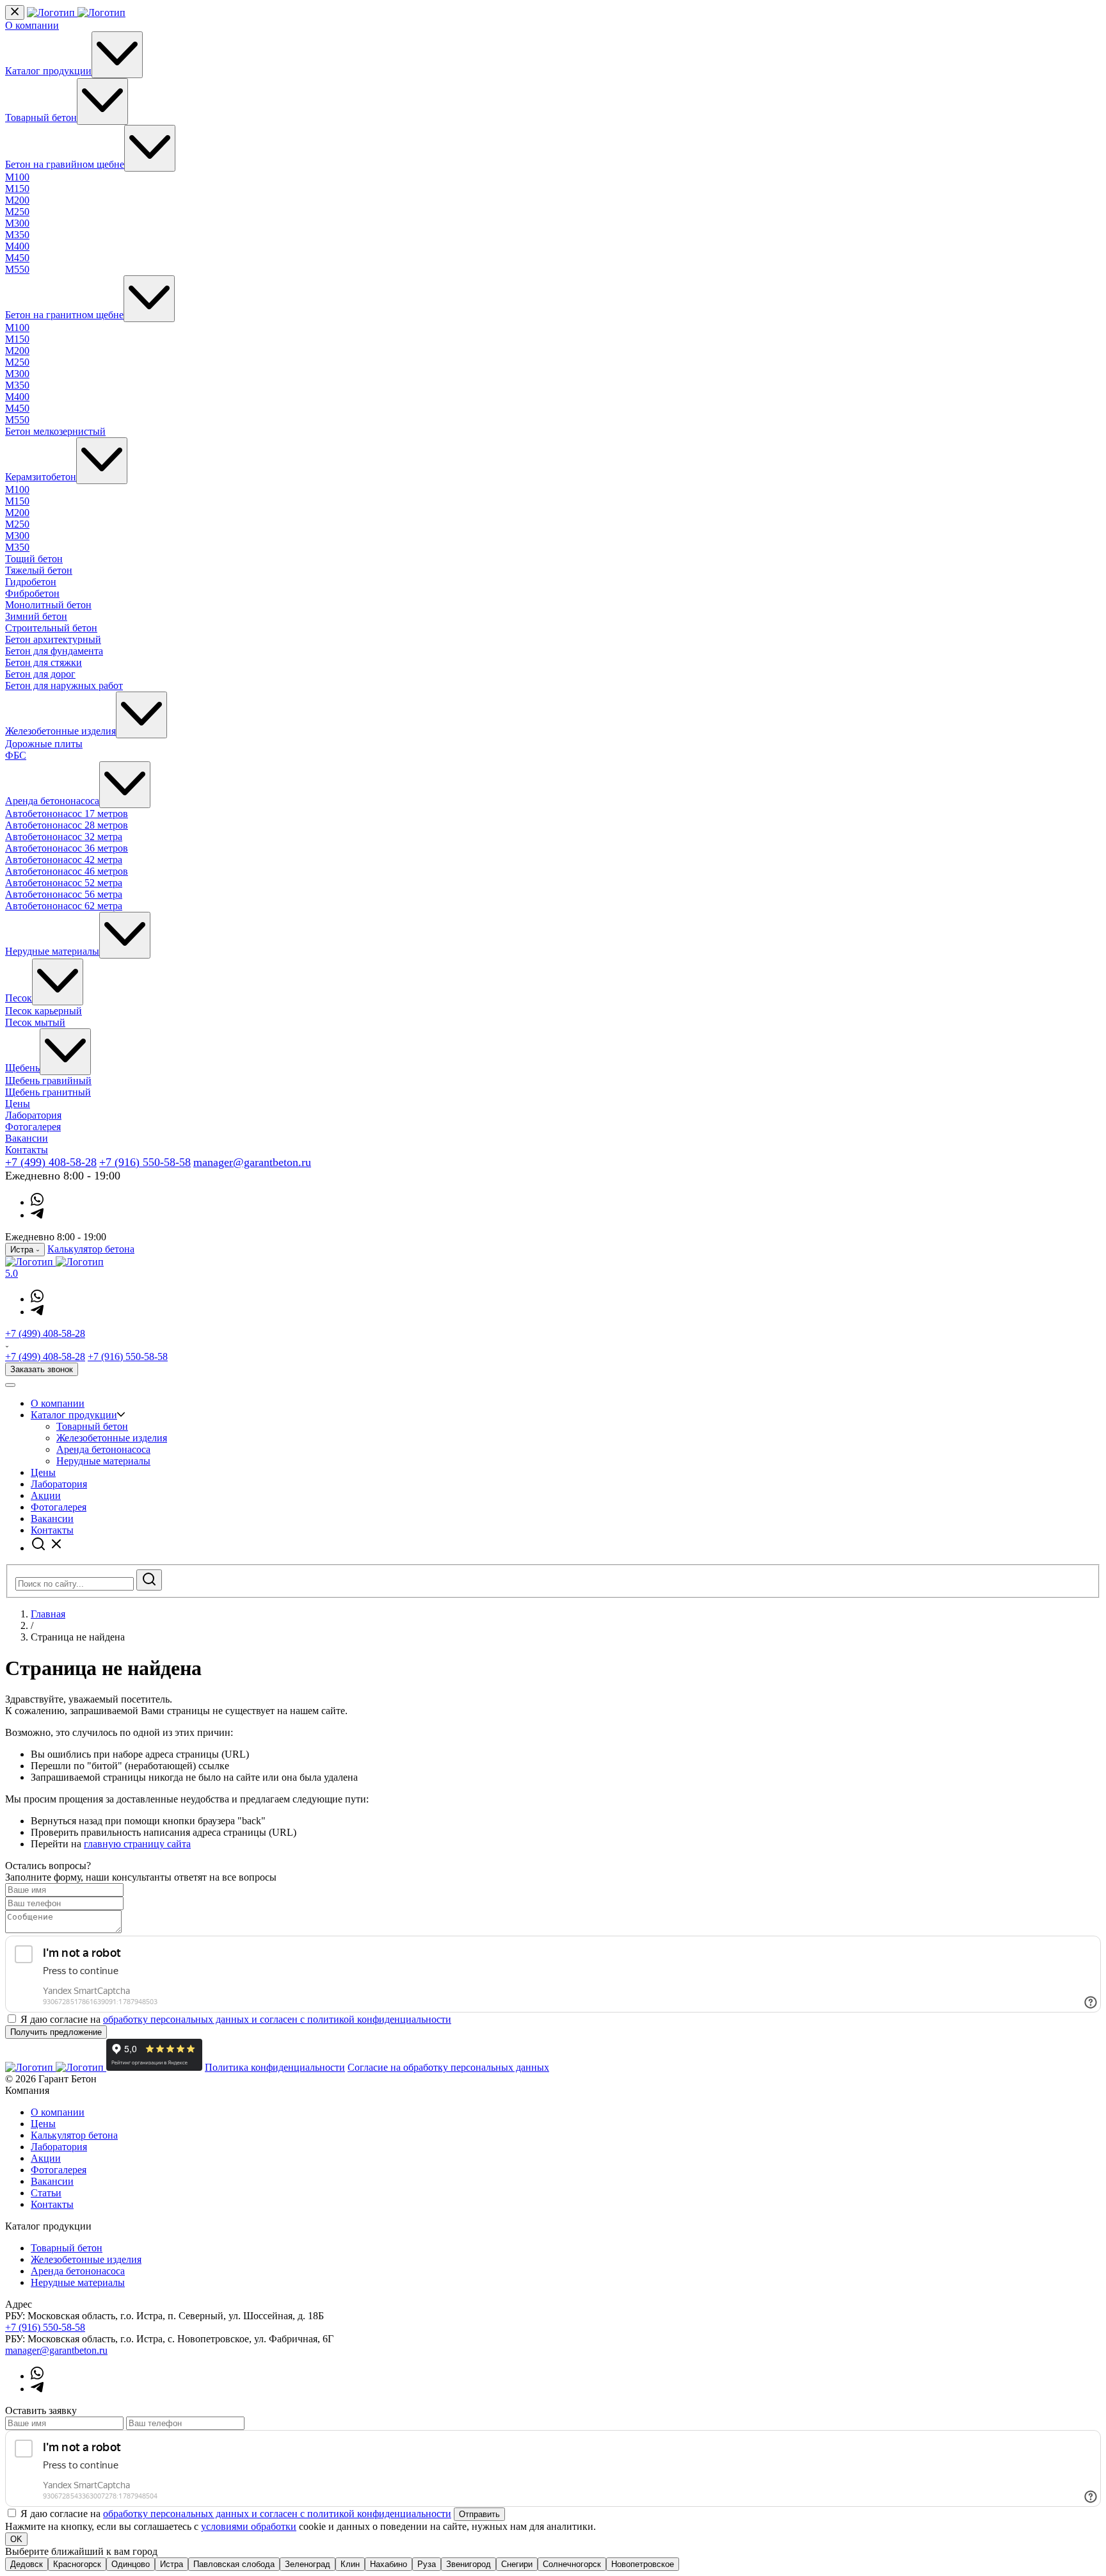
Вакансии (27, 1138)
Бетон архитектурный (53, 639)
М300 (17, 223)
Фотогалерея (33, 1127)
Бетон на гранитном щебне (64, 315)
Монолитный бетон (48, 605)
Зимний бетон (36, 616)
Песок (19, 998)
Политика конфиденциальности (275, 2067)
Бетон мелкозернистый (55, 431)
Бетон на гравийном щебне (65, 164)
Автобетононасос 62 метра (64, 906)
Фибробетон (32, 593)
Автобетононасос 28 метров (67, 825)
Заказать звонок (42, 1369)
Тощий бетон (34, 559)
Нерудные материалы (52, 951)
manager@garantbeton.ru (252, 1162)
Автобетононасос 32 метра (64, 837)
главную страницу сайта (137, 1844)
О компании (32, 25)
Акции (46, 1495)
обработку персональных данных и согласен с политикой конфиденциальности (277, 2019)
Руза (427, 2564)
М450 (17, 258)
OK (16, 2539)
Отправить (479, 2514)
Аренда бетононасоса (52, 801)
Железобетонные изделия (60, 731)
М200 (17, 200)
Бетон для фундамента (54, 651)
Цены (18, 1104)
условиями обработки (249, 2526)
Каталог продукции (48, 71)
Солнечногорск (572, 2564)
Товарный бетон (41, 117)
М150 (17, 189)
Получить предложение (56, 2032)
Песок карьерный (44, 1011)
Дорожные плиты (44, 744)
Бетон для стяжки (44, 662)
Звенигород (469, 2564)
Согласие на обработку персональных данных (448, 2067)
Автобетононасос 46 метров (67, 871)
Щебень (22, 1068)
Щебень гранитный (48, 1092)
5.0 (12, 1273)
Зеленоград (308, 2564)
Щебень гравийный (48, 1081)
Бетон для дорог (40, 674)
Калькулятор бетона (91, 1249)
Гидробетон (31, 582)
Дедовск (27, 2564)
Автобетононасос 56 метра (64, 894)
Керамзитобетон (41, 477)
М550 (17, 269)
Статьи (46, 2193)
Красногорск (77, 2564)
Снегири (517, 2564)
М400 (17, 246)
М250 (17, 212)
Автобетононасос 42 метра (64, 860)
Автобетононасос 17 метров (67, 814)
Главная (48, 1614)
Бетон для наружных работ (64, 685)
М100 (17, 177)
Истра (172, 2564)
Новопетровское (643, 2564)
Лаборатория (33, 1115)
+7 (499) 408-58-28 (51, 1162)
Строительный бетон (51, 628)
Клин (350, 2564)
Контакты (27, 1150)
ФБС (16, 755)
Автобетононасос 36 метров (67, 848)
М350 (17, 235)
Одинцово (131, 2564)
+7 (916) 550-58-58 (145, 1162)
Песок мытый (35, 1022)
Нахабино (389, 2564)
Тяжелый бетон (39, 570)
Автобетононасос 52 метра (64, 883)
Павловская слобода (234, 2564)
